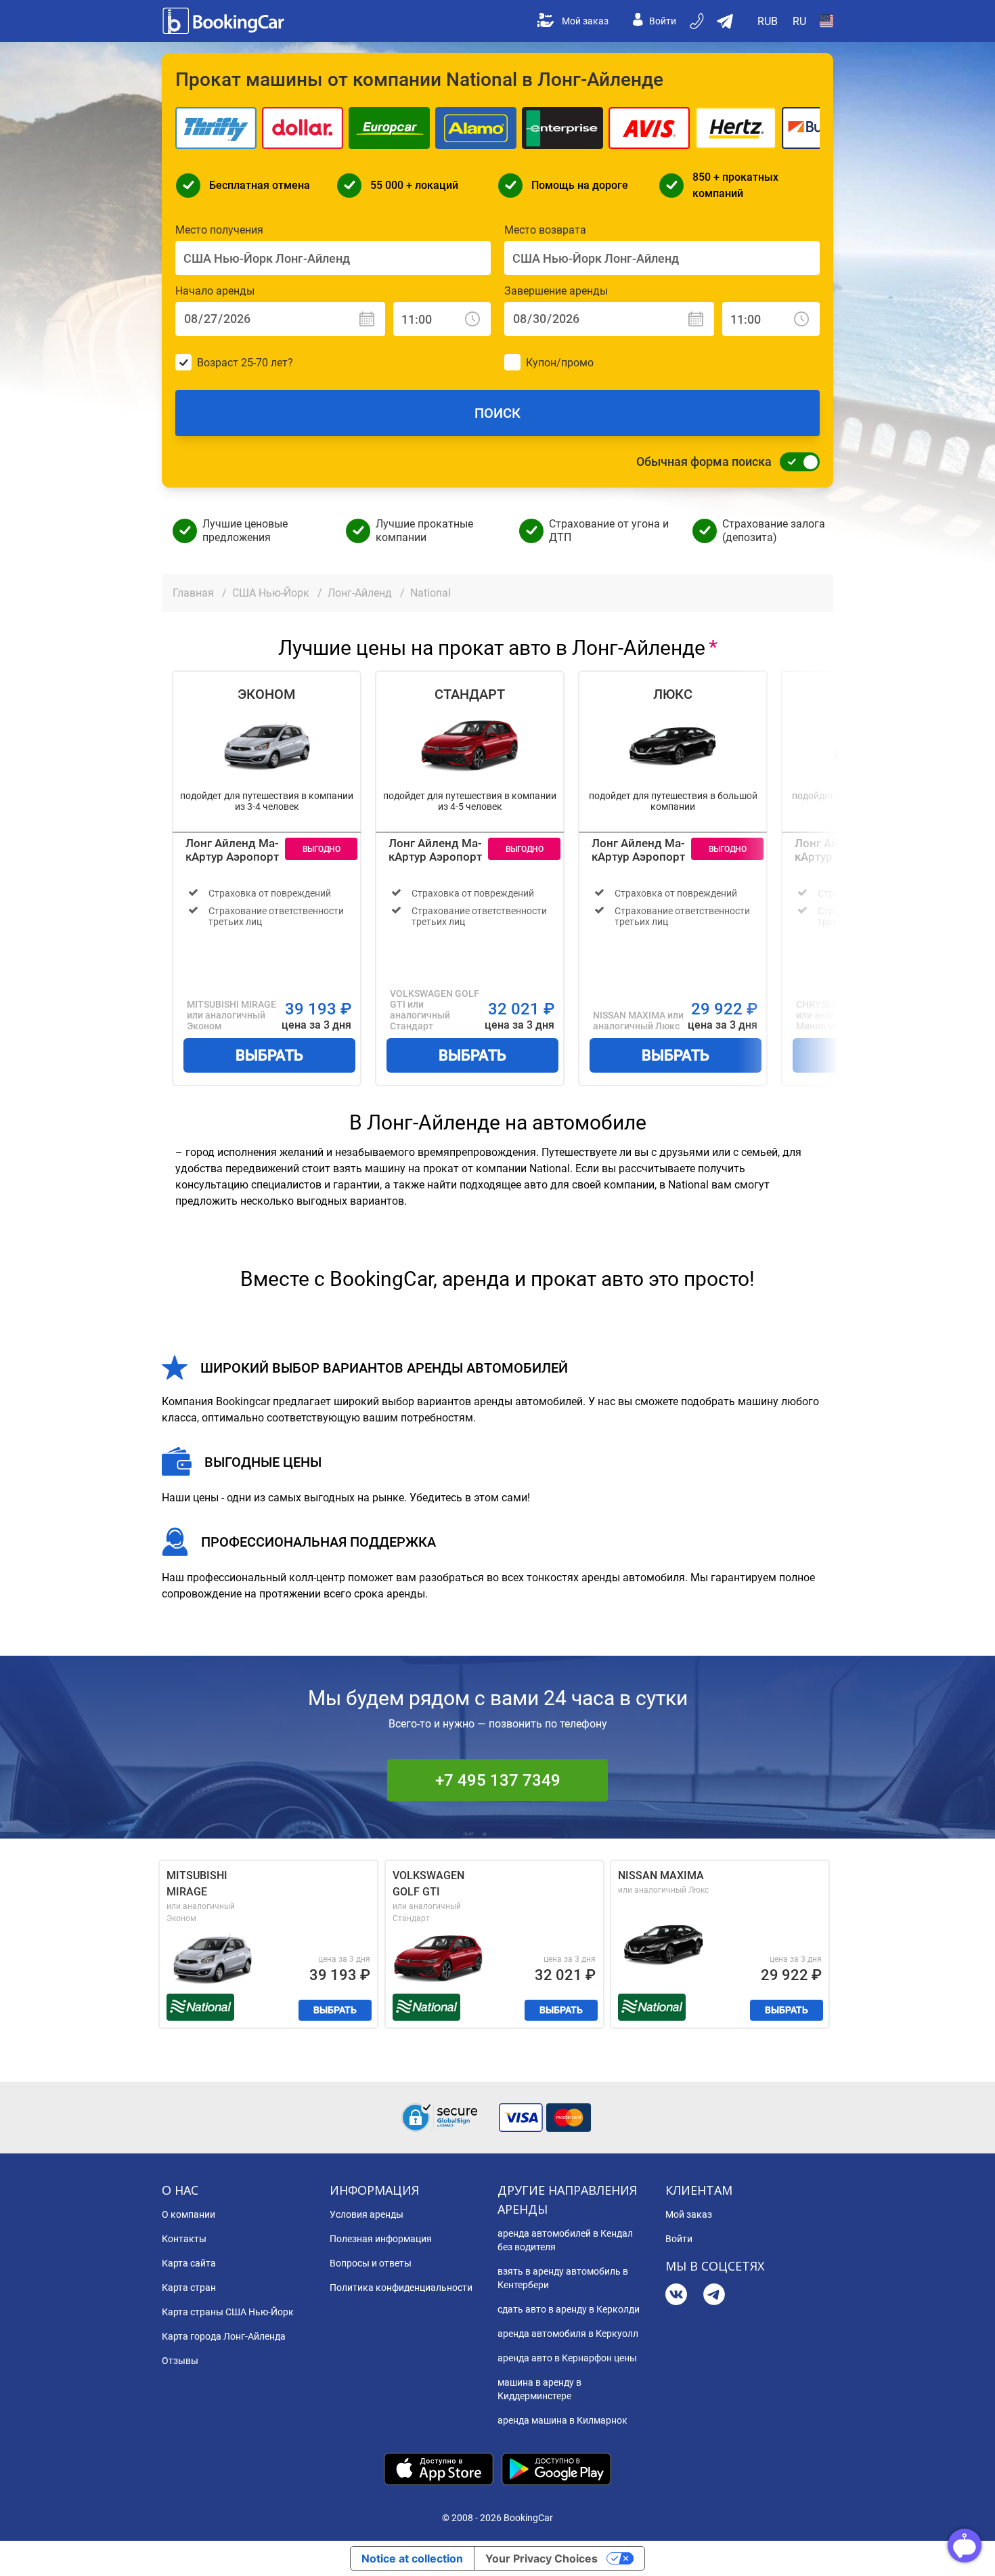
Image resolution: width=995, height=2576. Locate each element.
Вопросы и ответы (371, 2263)
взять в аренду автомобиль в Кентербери (563, 2278)
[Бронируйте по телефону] (698, 21)
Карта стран (189, 2288)
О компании (189, 2214)
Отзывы (180, 2361)
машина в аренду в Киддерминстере (539, 2389)
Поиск (497, 413)
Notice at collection (412, 2558)
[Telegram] (714, 2296)
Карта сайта (189, 2263)
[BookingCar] (225, 21)
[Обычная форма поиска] (796, 462)
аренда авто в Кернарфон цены (567, 2358)
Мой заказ (585, 21)
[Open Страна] (826, 21)
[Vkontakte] (676, 2296)
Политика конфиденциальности (401, 2288)
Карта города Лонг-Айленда (224, 2336)
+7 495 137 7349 (498, 1780)
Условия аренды (367, 2214)
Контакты (184, 2239)
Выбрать (269, 1055)
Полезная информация (381, 2239)
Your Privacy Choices (541, 2558)
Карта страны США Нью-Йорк (228, 2312)
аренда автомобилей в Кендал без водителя (565, 2240)
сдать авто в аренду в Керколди (569, 2309)
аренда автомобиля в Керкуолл (568, 2334)
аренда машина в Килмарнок (562, 2420)
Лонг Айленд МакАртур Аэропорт (232, 850)
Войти (663, 21)
